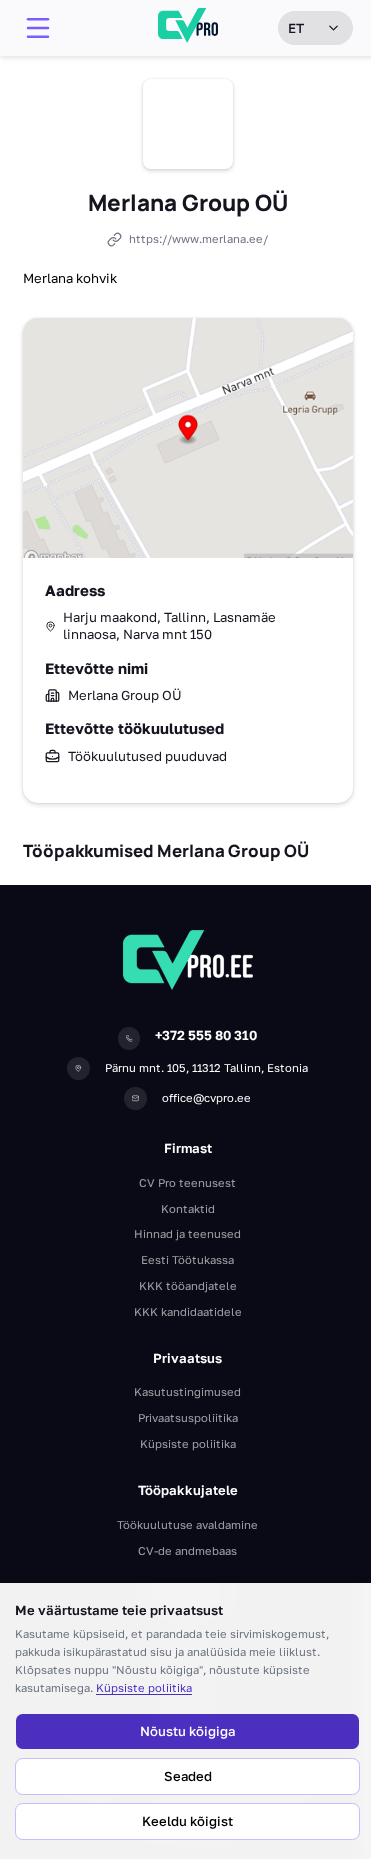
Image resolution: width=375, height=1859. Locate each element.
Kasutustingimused (187, 1391)
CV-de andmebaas (187, 1550)
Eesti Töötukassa (187, 1259)
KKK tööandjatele (188, 1285)
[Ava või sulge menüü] (38, 28)
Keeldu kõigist (187, 1821)
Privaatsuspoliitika (188, 1417)
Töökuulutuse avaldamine (187, 1524)
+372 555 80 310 (206, 1035)
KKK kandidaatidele (188, 1311)
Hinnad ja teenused (187, 1233)
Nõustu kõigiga (187, 1731)
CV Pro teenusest (187, 1182)
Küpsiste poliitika (144, 1687)
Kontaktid (188, 1208)
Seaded (188, 1776)
